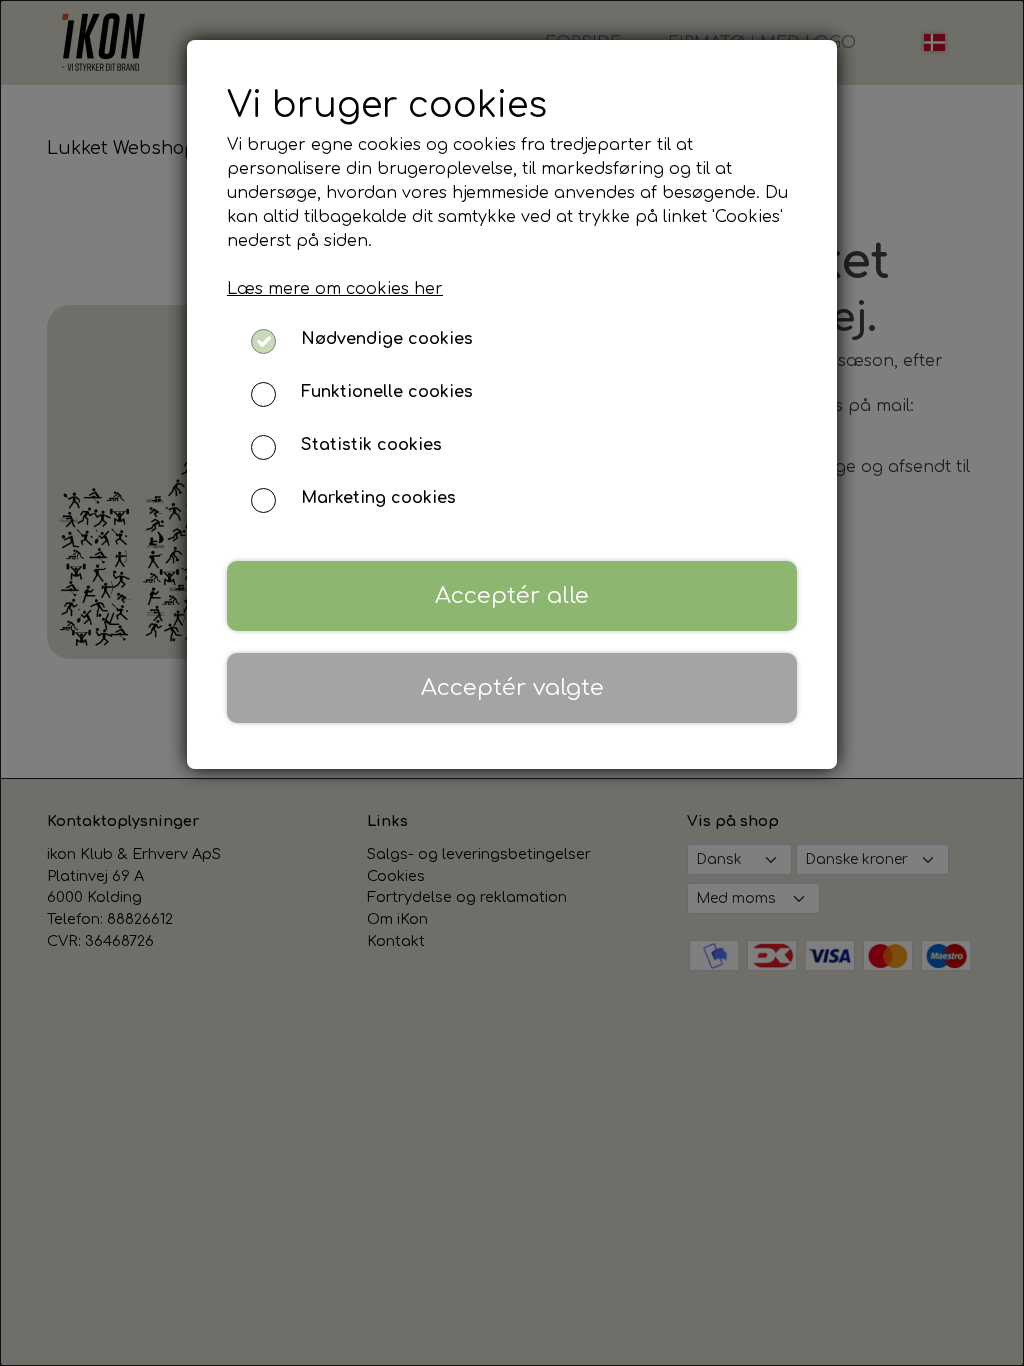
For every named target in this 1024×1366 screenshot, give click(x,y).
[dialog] (512, 683)
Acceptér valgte (512, 687)
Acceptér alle (512, 595)
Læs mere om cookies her (335, 289)
